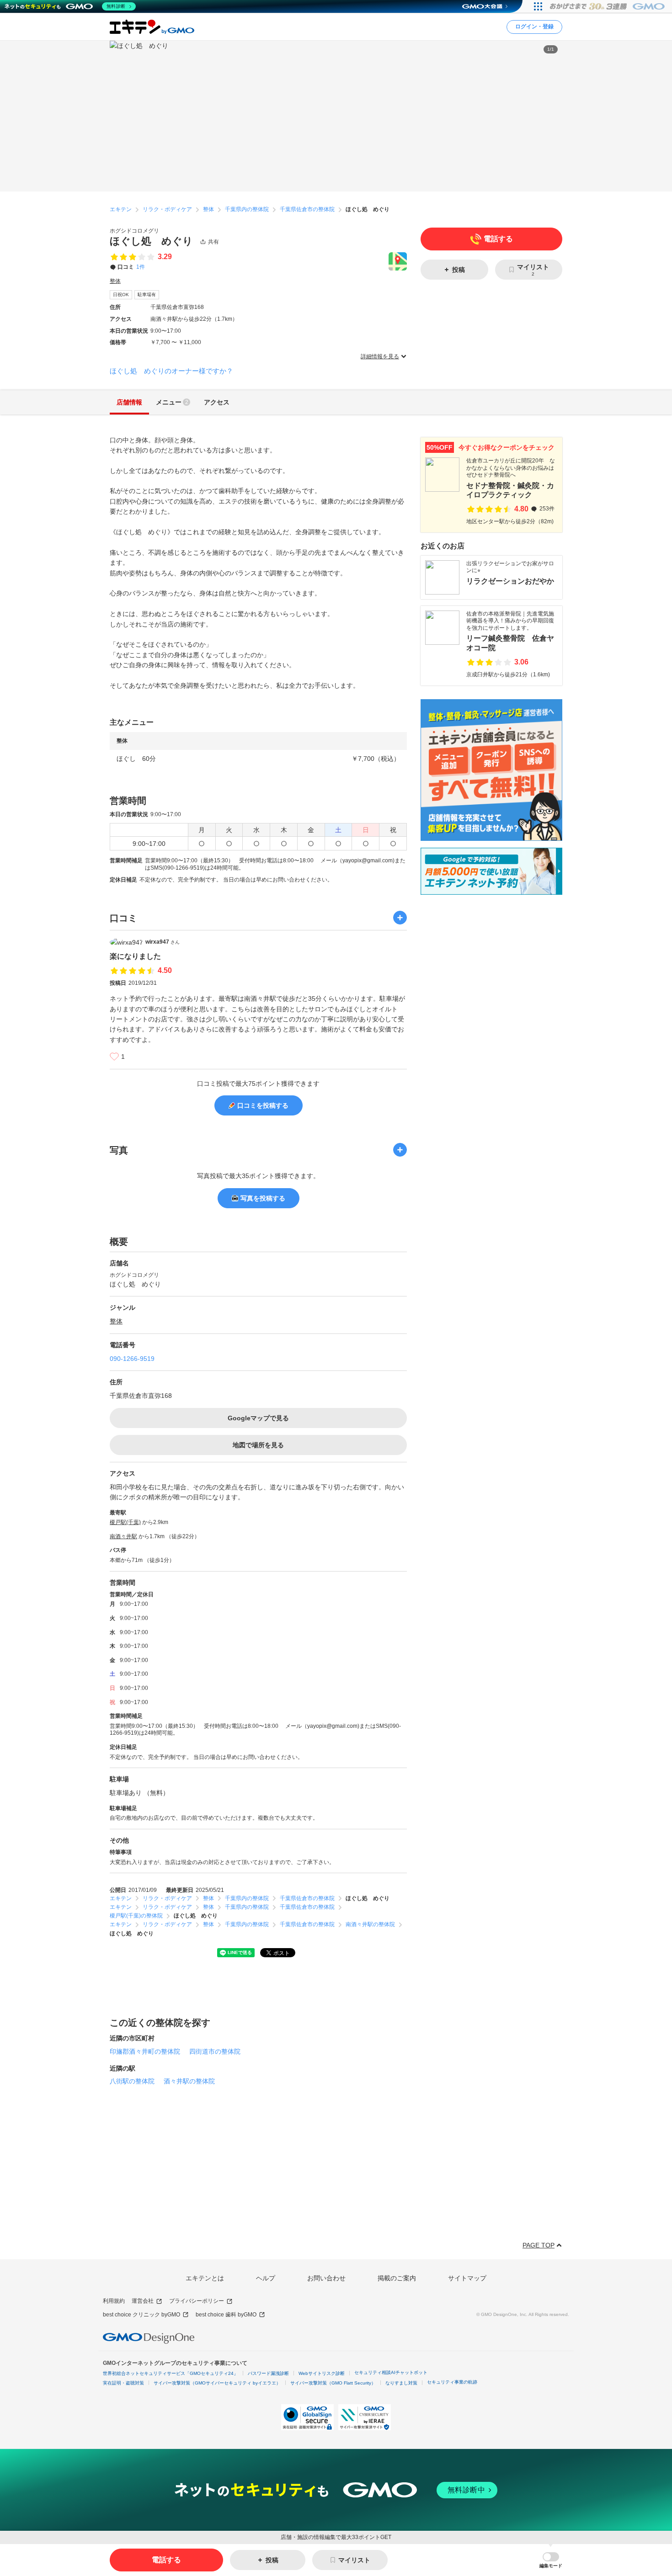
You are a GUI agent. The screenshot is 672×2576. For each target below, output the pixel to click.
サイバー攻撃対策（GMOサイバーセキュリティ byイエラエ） (217, 2383)
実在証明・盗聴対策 (123, 2383)
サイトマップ (467, 2278)
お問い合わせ (326, 2278)
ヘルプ (266, 2278)
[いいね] (114, 1057)
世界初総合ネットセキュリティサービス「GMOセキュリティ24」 (171, 2373)
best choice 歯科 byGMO (226, 2315)
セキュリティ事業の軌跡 (452, 2382)
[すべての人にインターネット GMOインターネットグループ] (608, 6)
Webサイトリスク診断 (322, 2373)
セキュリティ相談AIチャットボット (391, 2372)
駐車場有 (147, 295)
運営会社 (143, 2301)
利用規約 (114, 2301)
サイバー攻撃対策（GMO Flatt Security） (333, 2383)
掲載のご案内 (397, 2278)
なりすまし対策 (401, 2383)
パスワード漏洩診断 (268, 2373)
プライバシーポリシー (197, 2301)
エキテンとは (205, 2278)
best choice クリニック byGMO (141, 2315)
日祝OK (121, 295)
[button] (551, 2560)
